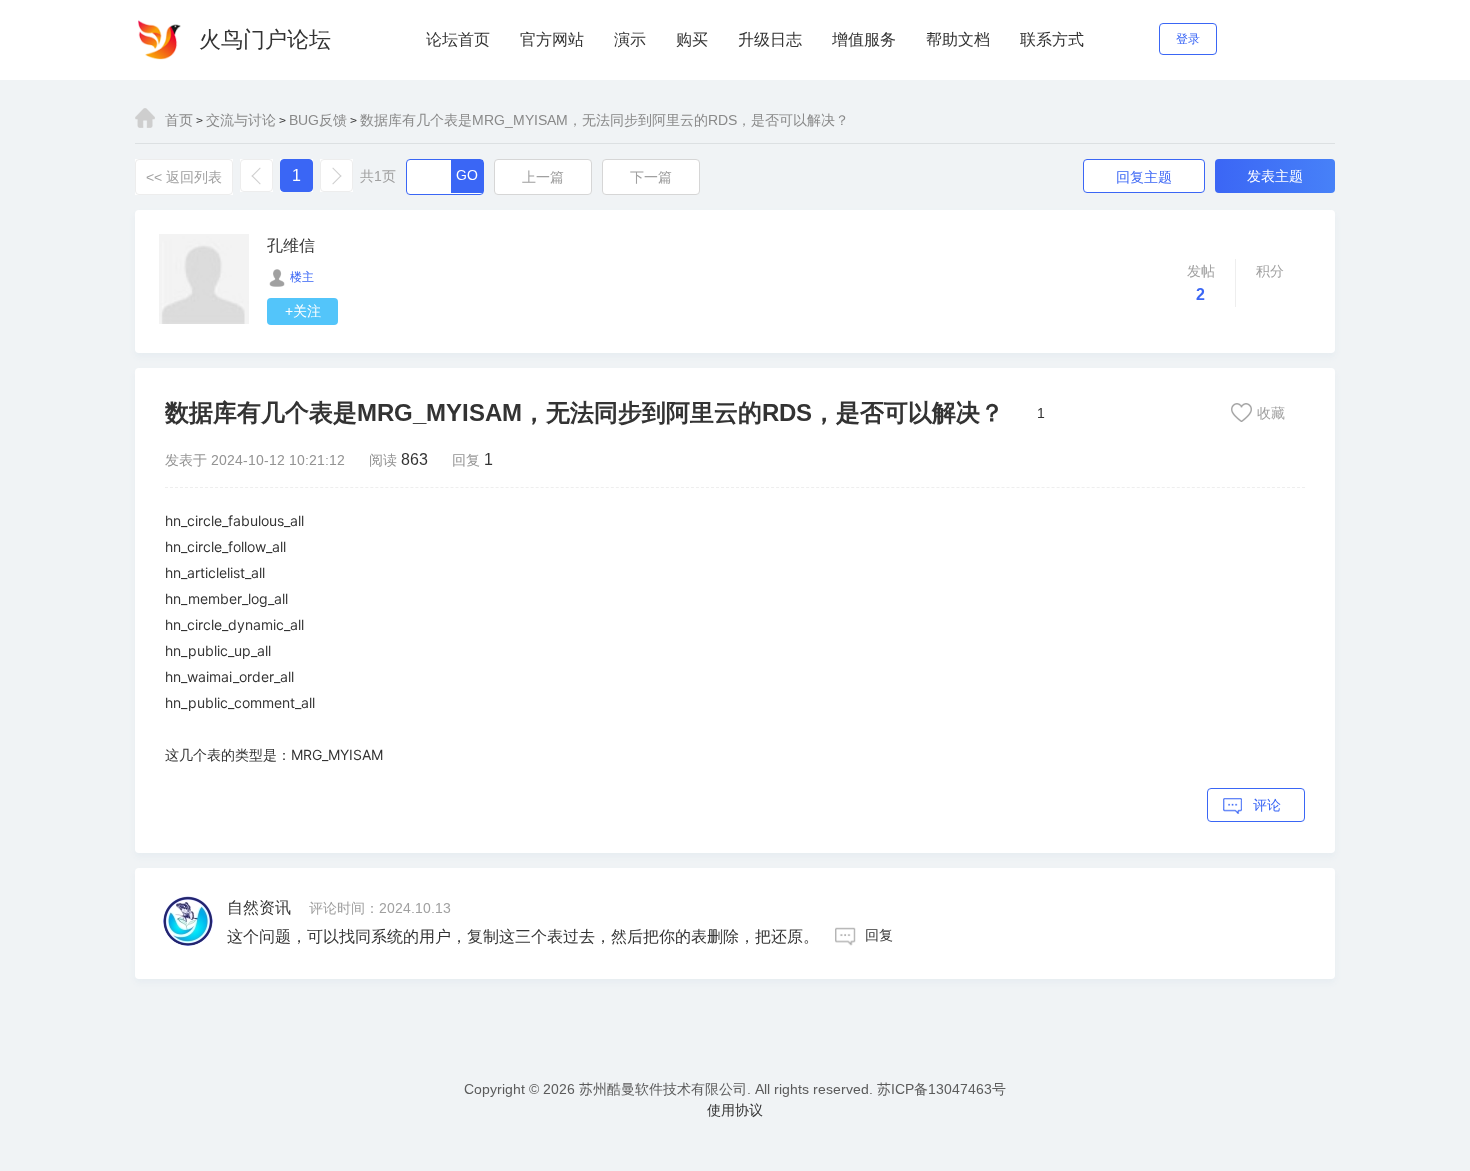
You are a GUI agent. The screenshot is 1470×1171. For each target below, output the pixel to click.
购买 (692, 39)
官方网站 (552, 39)
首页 (179, 120)
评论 (1267, 805)
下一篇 (651, 177)
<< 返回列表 (184, 177)
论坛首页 (458, 39)
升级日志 (770, 39)
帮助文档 (958, 39)
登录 (1188, 39)
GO (467, 175)
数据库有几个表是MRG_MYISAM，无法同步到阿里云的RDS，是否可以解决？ (604, 120)
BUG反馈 (318, 120)
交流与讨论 (241, 120)
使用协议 (735, 1110)
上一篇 (543, 177)
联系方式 (1052, 39)
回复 (879, 935)
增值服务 (864, 39)
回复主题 (1144, 177)
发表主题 (1275, 176)
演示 (630, 39)
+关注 (303, 311)
